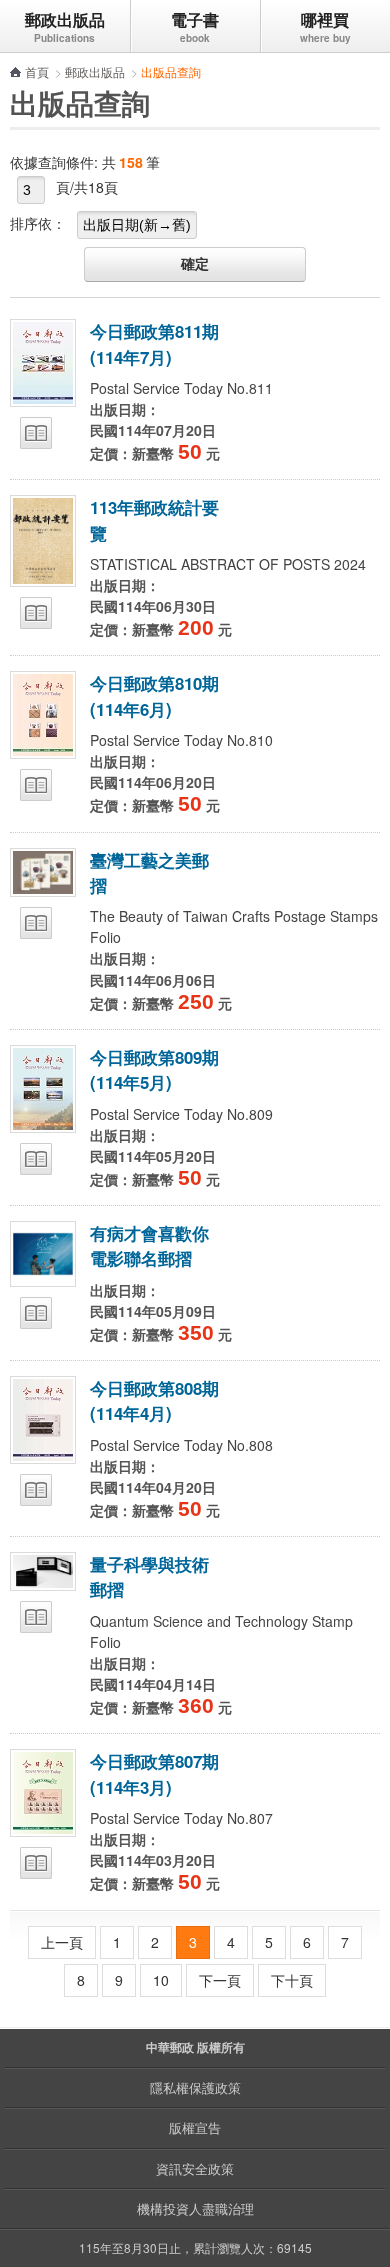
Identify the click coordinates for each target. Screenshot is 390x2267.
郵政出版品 (65, 19)
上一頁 (62, 1942)
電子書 (195, 19)
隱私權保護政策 (195, 2087)
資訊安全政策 (195, 2168)
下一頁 (220, 1980)
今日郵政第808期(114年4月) (154, 1400)
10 (161, 1980)
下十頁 (292, 1980)
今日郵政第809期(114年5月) (154, 1069)
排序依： (38, 223)
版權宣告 (195, 2127)
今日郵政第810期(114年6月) (154, 695)
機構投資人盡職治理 (195, 2208)
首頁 (37, 71)
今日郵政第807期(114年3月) (154, 1773)
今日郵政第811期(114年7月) (154, 343)
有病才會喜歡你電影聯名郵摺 (149, 1245)
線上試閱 (36, 433)
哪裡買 (325, 19)
